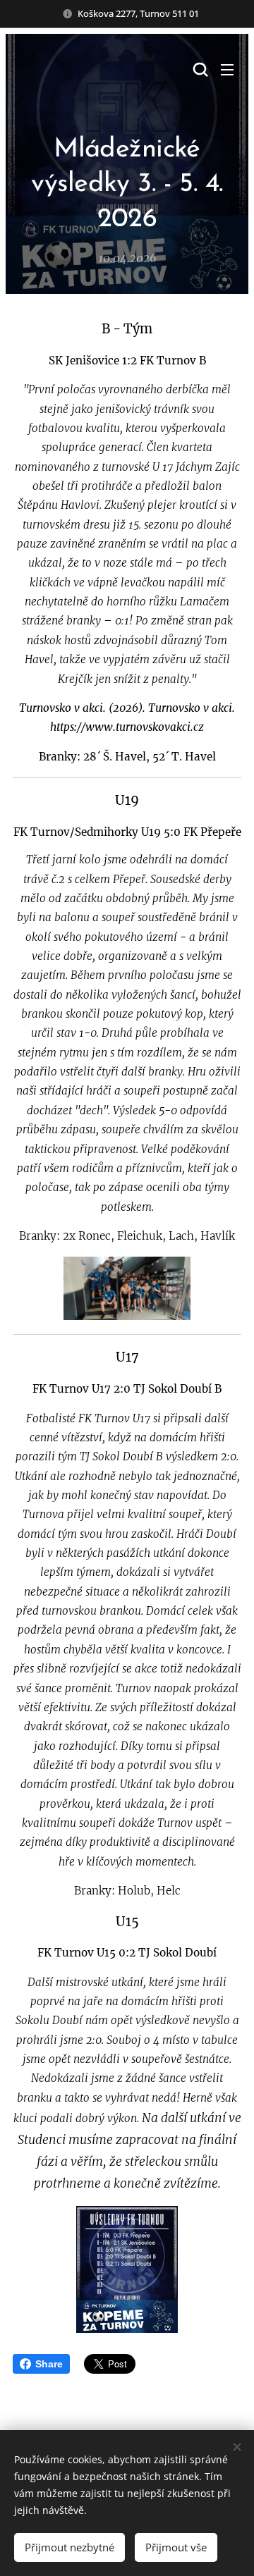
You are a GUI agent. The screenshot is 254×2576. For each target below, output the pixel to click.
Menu (227, 69)
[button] (199, 69)
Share (49, 2364)
